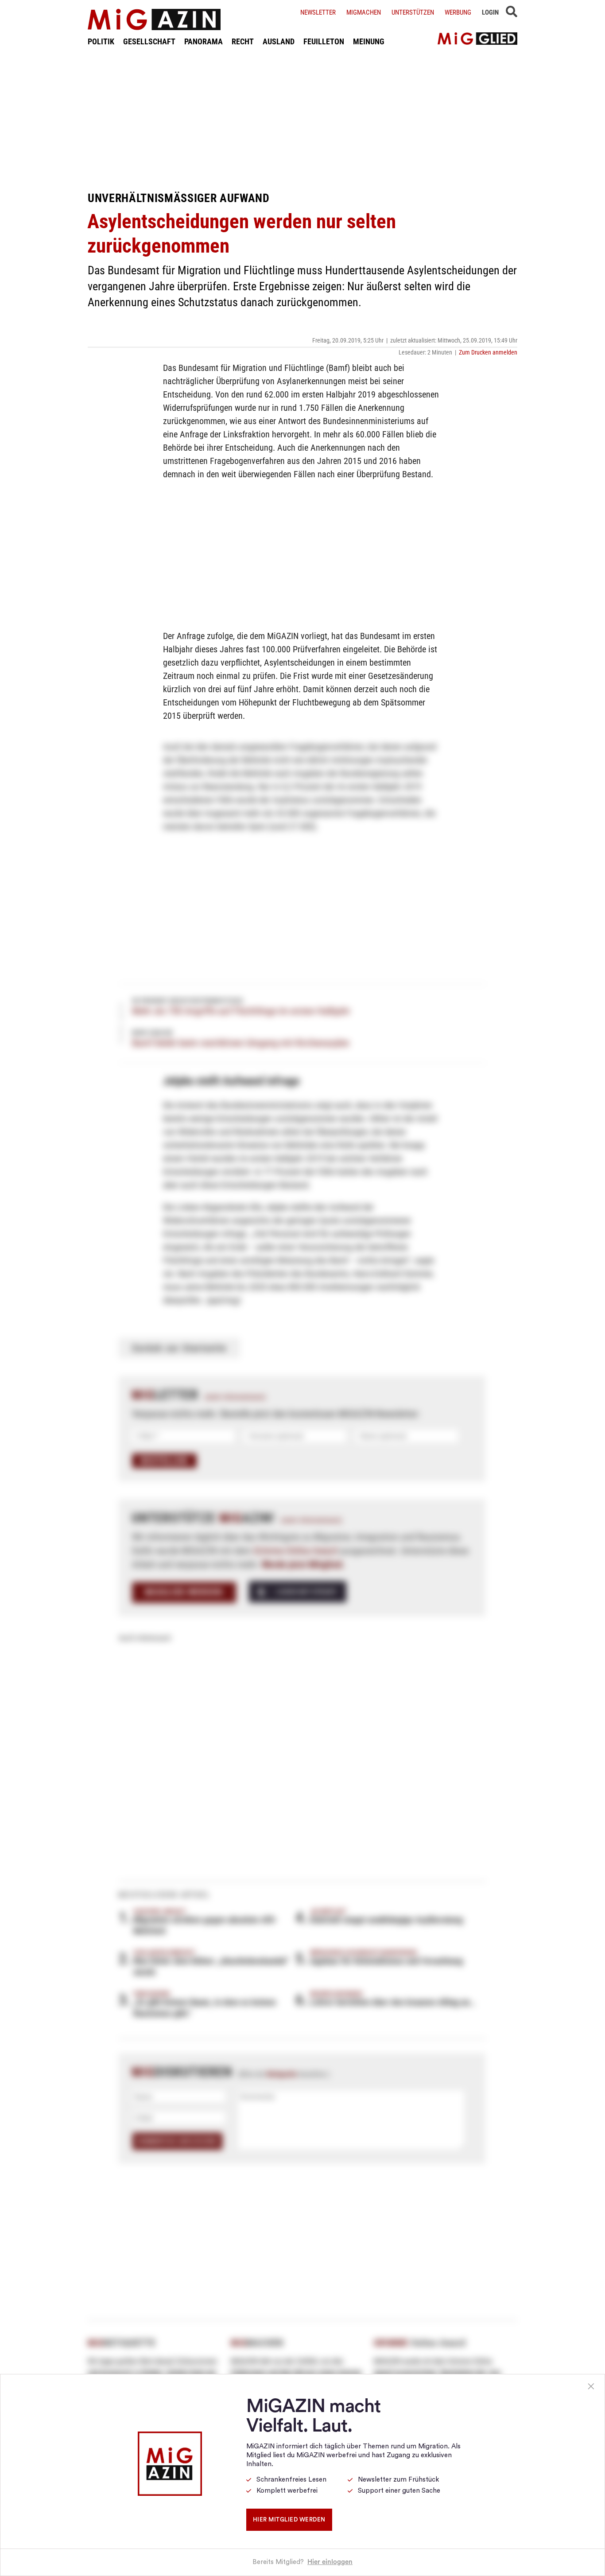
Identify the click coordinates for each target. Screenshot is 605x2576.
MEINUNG (369, 41)
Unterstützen (413, 12)
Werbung (458, 12)
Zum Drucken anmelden (488, 352)
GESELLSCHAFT (149, 41)
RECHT (243, 41)
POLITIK (101, 41)
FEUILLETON (324, 41)
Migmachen (364, 12)
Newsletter (318, 12)
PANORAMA (204, 41)
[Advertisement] (302, 119)
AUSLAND (279, 41)
